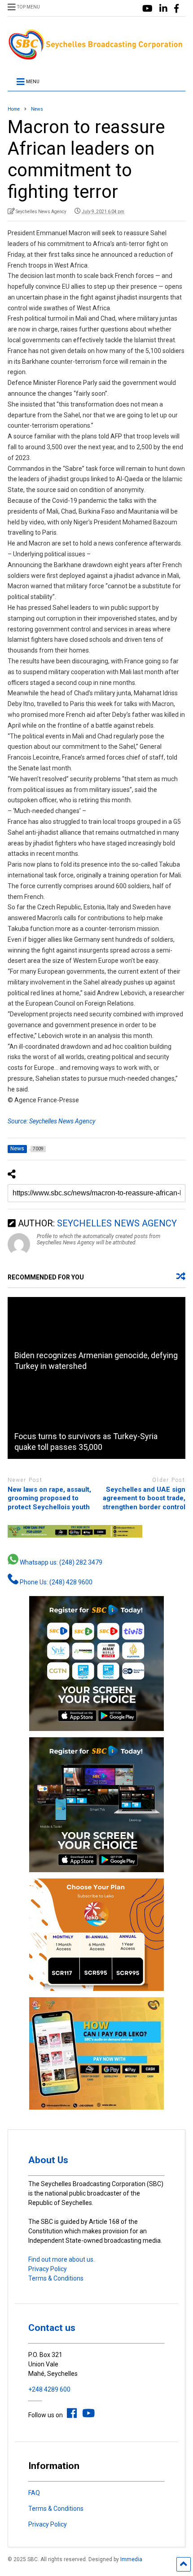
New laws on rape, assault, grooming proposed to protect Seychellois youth (49, 1498)
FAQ (34, 2493)
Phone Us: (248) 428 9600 (55, 1582)
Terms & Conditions (56, 2278)
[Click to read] (96, 1337)
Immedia (131, 2559)
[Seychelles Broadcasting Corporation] (96, 57)
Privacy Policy (48, 2269)
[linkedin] (163, 9)
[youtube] (147, 9)
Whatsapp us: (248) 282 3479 (60, 1562)
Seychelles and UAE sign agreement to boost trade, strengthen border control (144, 1498)
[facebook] (176, 9)
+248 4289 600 (49, 2389)
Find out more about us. (61, 2259)
